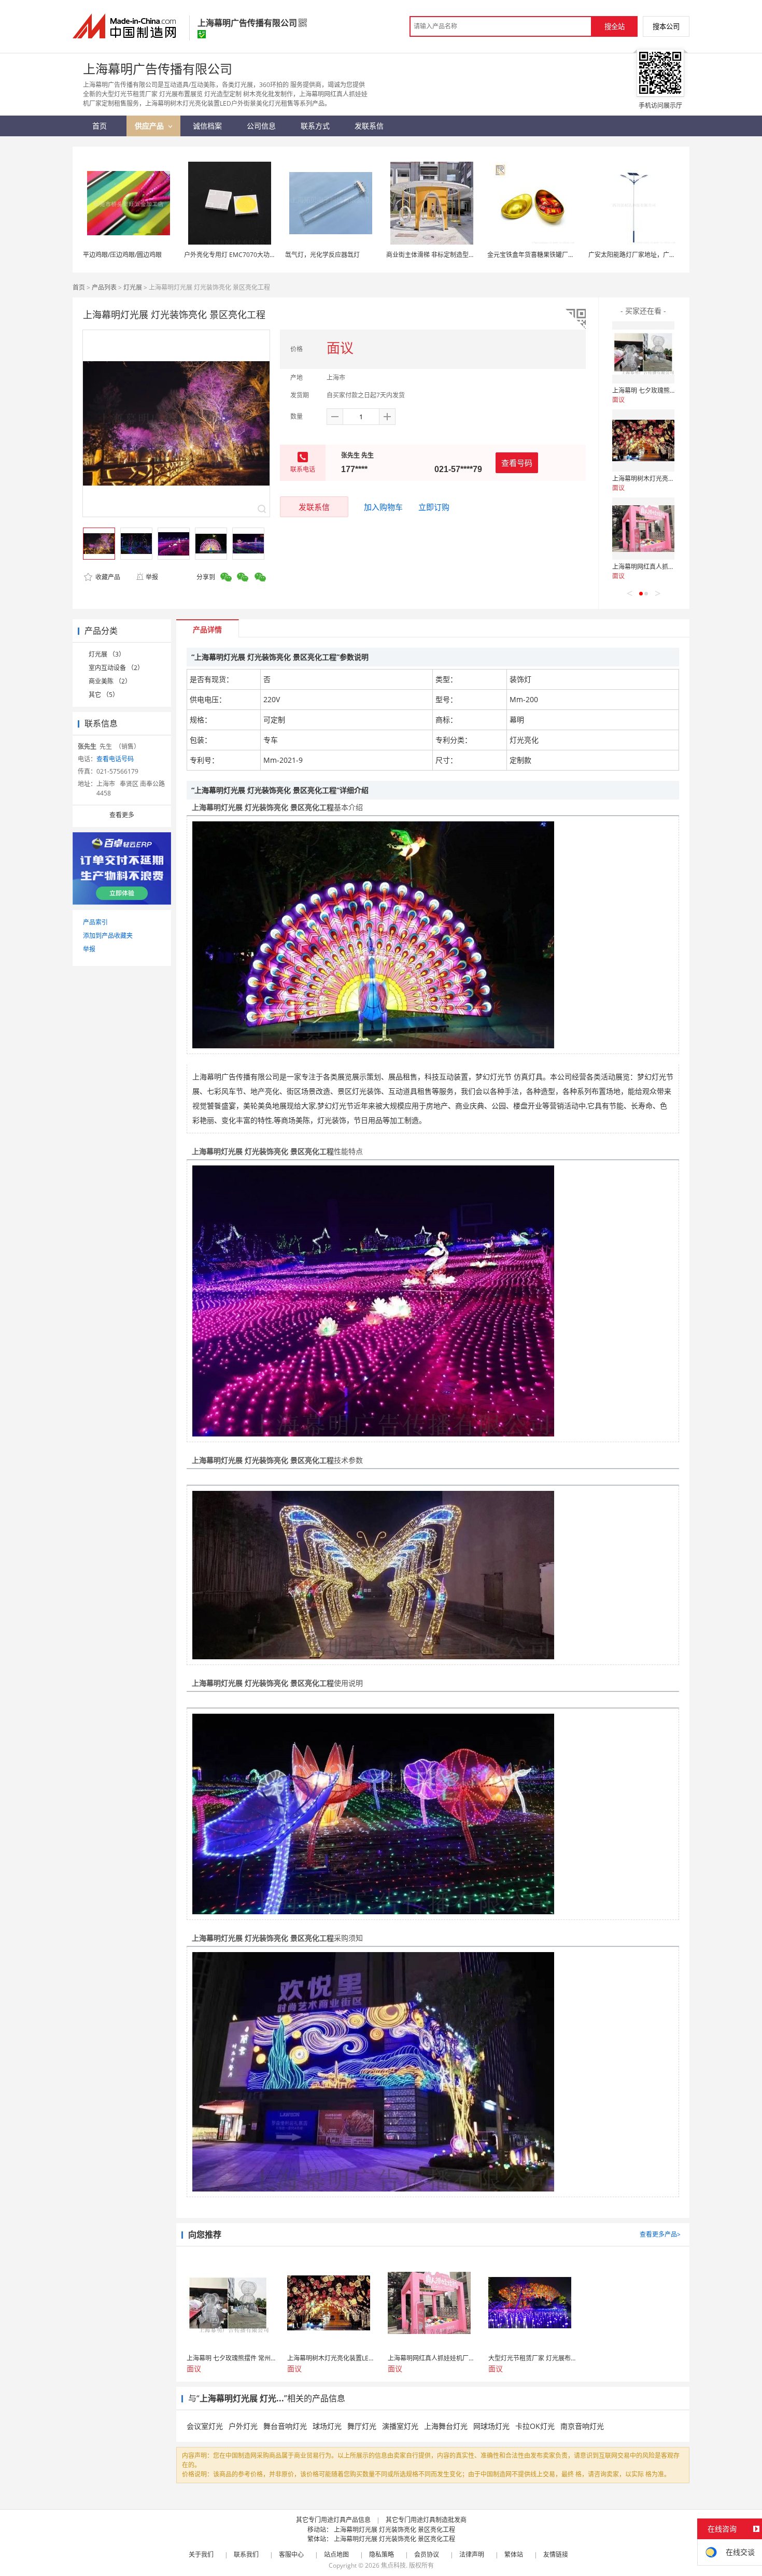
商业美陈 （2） (110, 681)
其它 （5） (104, 695)
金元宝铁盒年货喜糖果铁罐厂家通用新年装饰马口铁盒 (562, 255)
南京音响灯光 (582, 2426)
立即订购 (434, 507)
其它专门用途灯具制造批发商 (426, 2520)
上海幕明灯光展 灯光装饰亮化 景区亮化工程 (394, 2530)
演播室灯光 (400, 2426)
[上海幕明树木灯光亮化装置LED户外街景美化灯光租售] (643, 440)
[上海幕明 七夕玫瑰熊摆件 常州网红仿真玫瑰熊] (643, 352)
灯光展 (133, 287)
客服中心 (291, 2554)
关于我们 (201, 2554)
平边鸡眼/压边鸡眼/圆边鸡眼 (122, 255)
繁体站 (514, 2554)
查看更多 (122, 815)
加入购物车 (383, 507)
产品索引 (95, 922)
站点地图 (336, 2554)
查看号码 (517, 463)
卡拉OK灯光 (535, 2426)
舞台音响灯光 (285, 2426)
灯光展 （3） (107, 654)
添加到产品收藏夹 (108, 936)
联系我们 (246, 2554)
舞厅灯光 (362, 2426)
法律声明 (472, 2554)
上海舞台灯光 (446, 2426)
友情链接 (556, 2554)
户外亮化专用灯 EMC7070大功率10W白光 (243, 255)
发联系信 (314, 507)
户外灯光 (243, 2426)
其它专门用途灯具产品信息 (333, 2520)
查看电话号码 (115, 759)
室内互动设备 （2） (116, 668)
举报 (152, 577)
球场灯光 (327, 2426)
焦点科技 (393, 2565)
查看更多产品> (660, 2234)
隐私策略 (382, 2554)
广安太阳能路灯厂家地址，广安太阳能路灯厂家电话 (660, 255)
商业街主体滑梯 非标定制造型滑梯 (434, 255)
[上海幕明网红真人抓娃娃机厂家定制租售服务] (643, 529)
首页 (79, 287)
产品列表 (104, 287)
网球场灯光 (491, 2426)
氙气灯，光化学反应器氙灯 (322, 255)
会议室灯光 (205, 2426)
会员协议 (427, 2554)
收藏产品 (107, 577)
